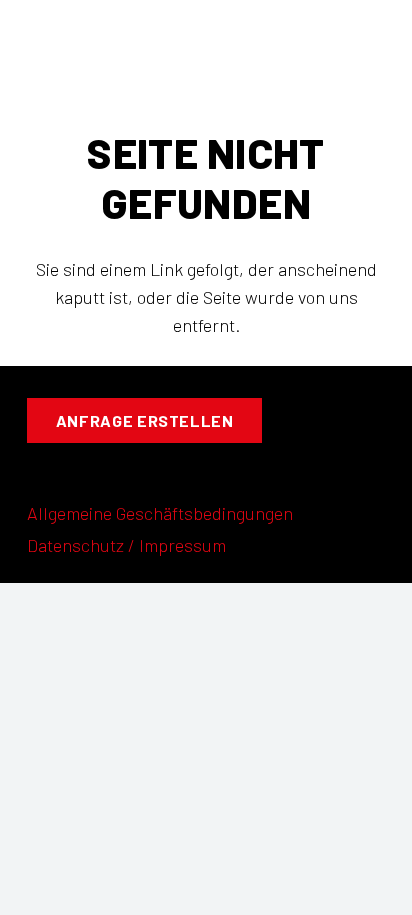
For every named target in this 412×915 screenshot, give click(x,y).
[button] (206, 50)
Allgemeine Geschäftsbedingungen (160, 513)
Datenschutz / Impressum (126, 545)
